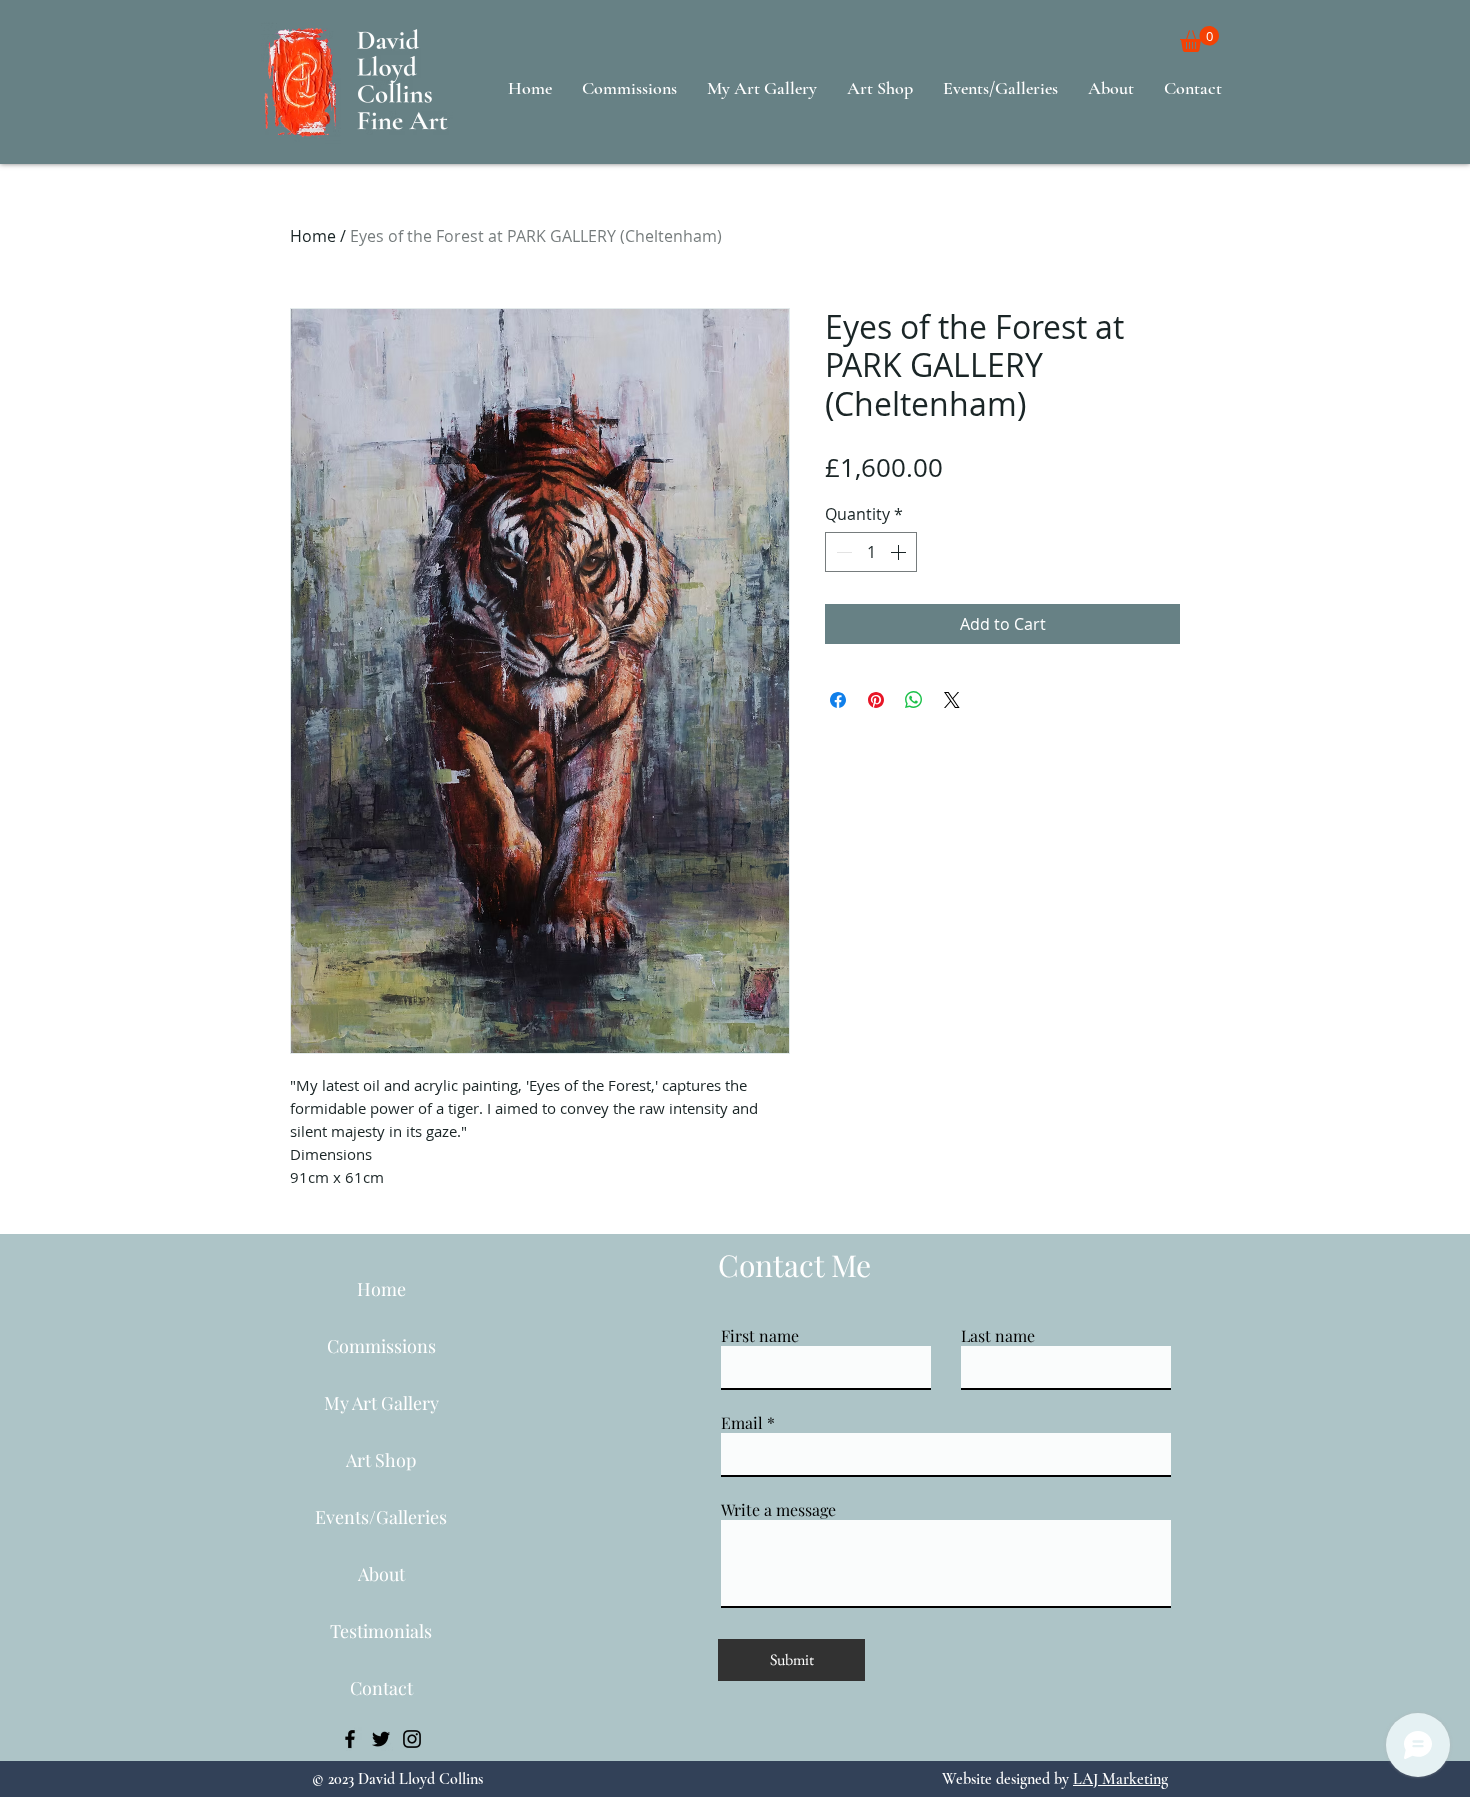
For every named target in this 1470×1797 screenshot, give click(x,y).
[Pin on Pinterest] (876, 700)
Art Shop (381, 1460)
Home (313, 236)
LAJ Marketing (1120, 1779)
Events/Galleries (381, 1517)
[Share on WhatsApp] (914, 700)
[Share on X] (952, 700)
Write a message (778, 1510)
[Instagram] (412, 1739)
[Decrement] (842, 552)
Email (742, 1423)
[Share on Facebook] (838, 700)
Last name (998, 1336)
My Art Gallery (381, 1403)
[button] (1199, 39)
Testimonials (381, 1631)
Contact (381, 1688)
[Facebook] (350, 1739)
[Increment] (900, 552)
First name (760, 1336)
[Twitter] (381, 1739)
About (381, 1574)
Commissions (381, 1346)
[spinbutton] (871, 552)
